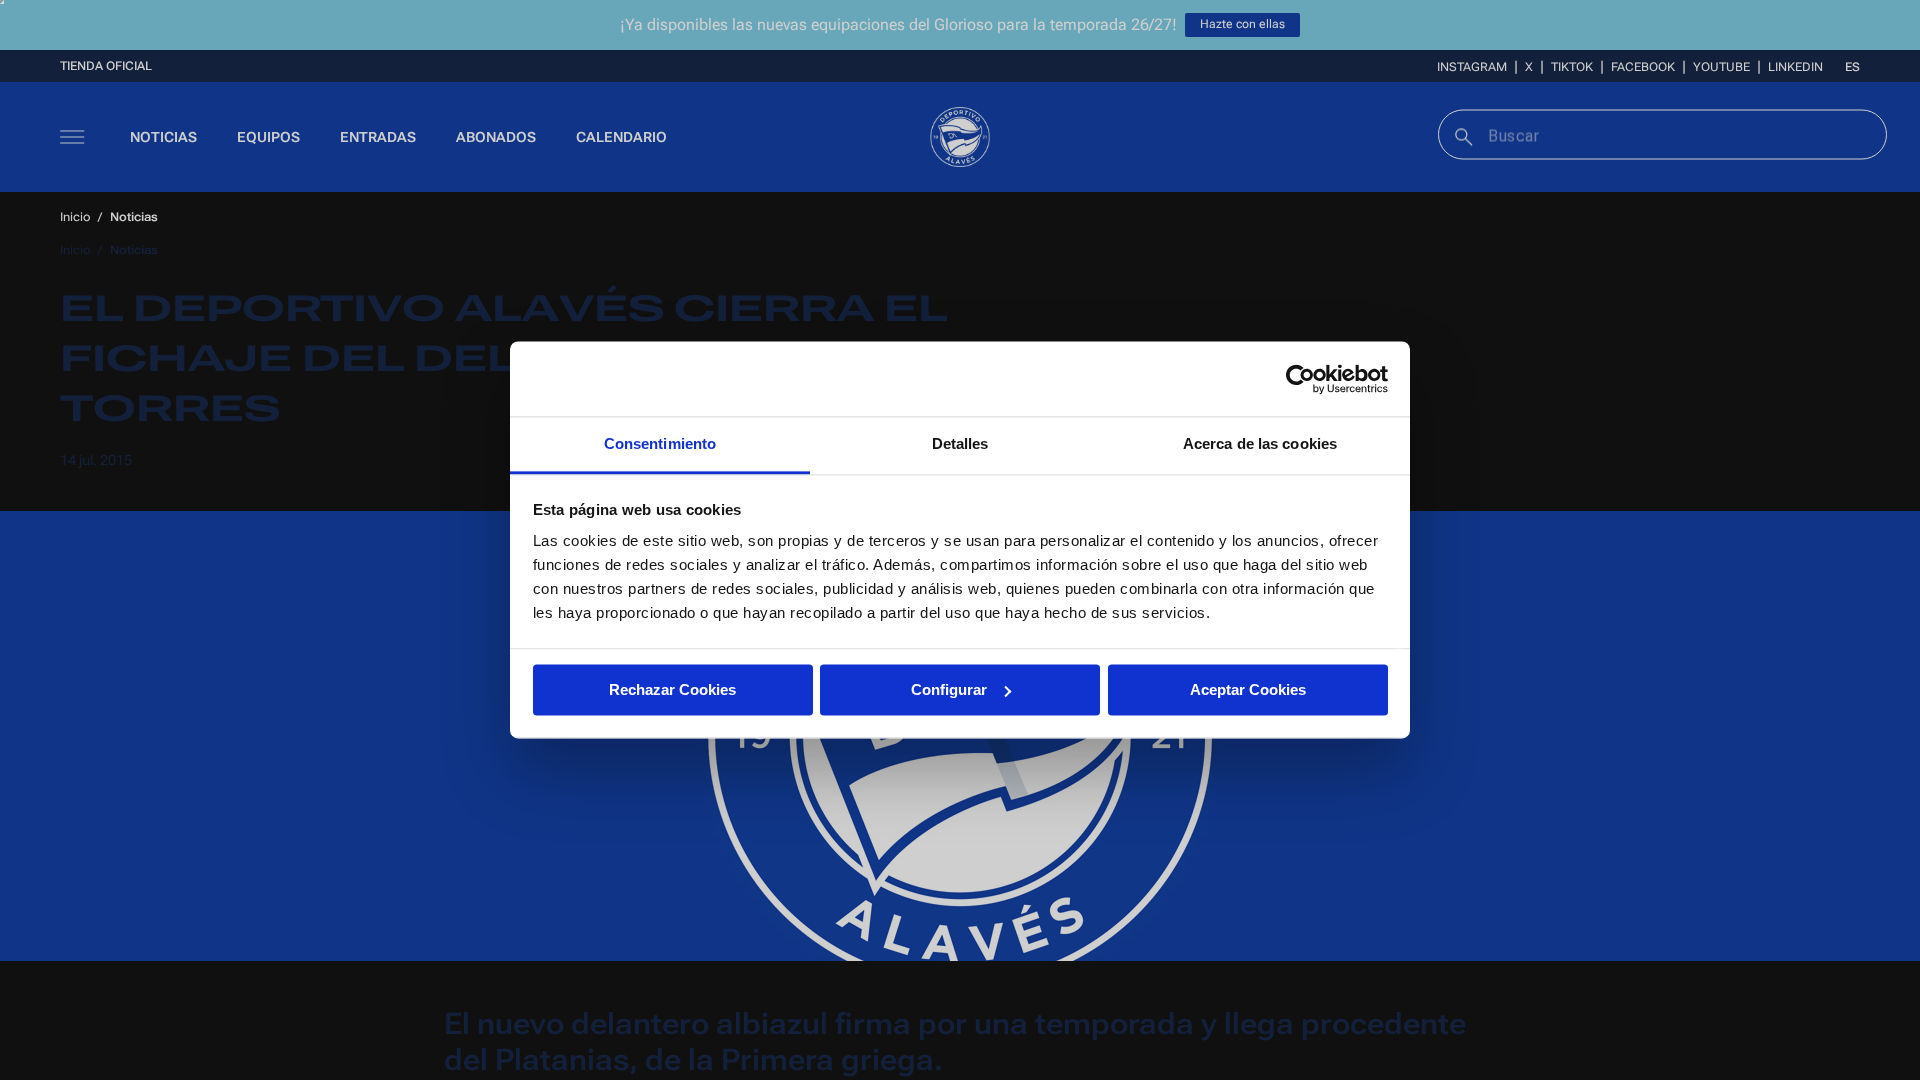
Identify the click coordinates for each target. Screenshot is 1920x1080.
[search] (1461, 134)
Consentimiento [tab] (660, 443)
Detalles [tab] (960, 443)
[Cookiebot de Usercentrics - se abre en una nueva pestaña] (1300, 379)
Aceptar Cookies (1248, 689)
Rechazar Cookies (672, 689)
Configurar (949, 689)
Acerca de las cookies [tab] (1260, 443)
